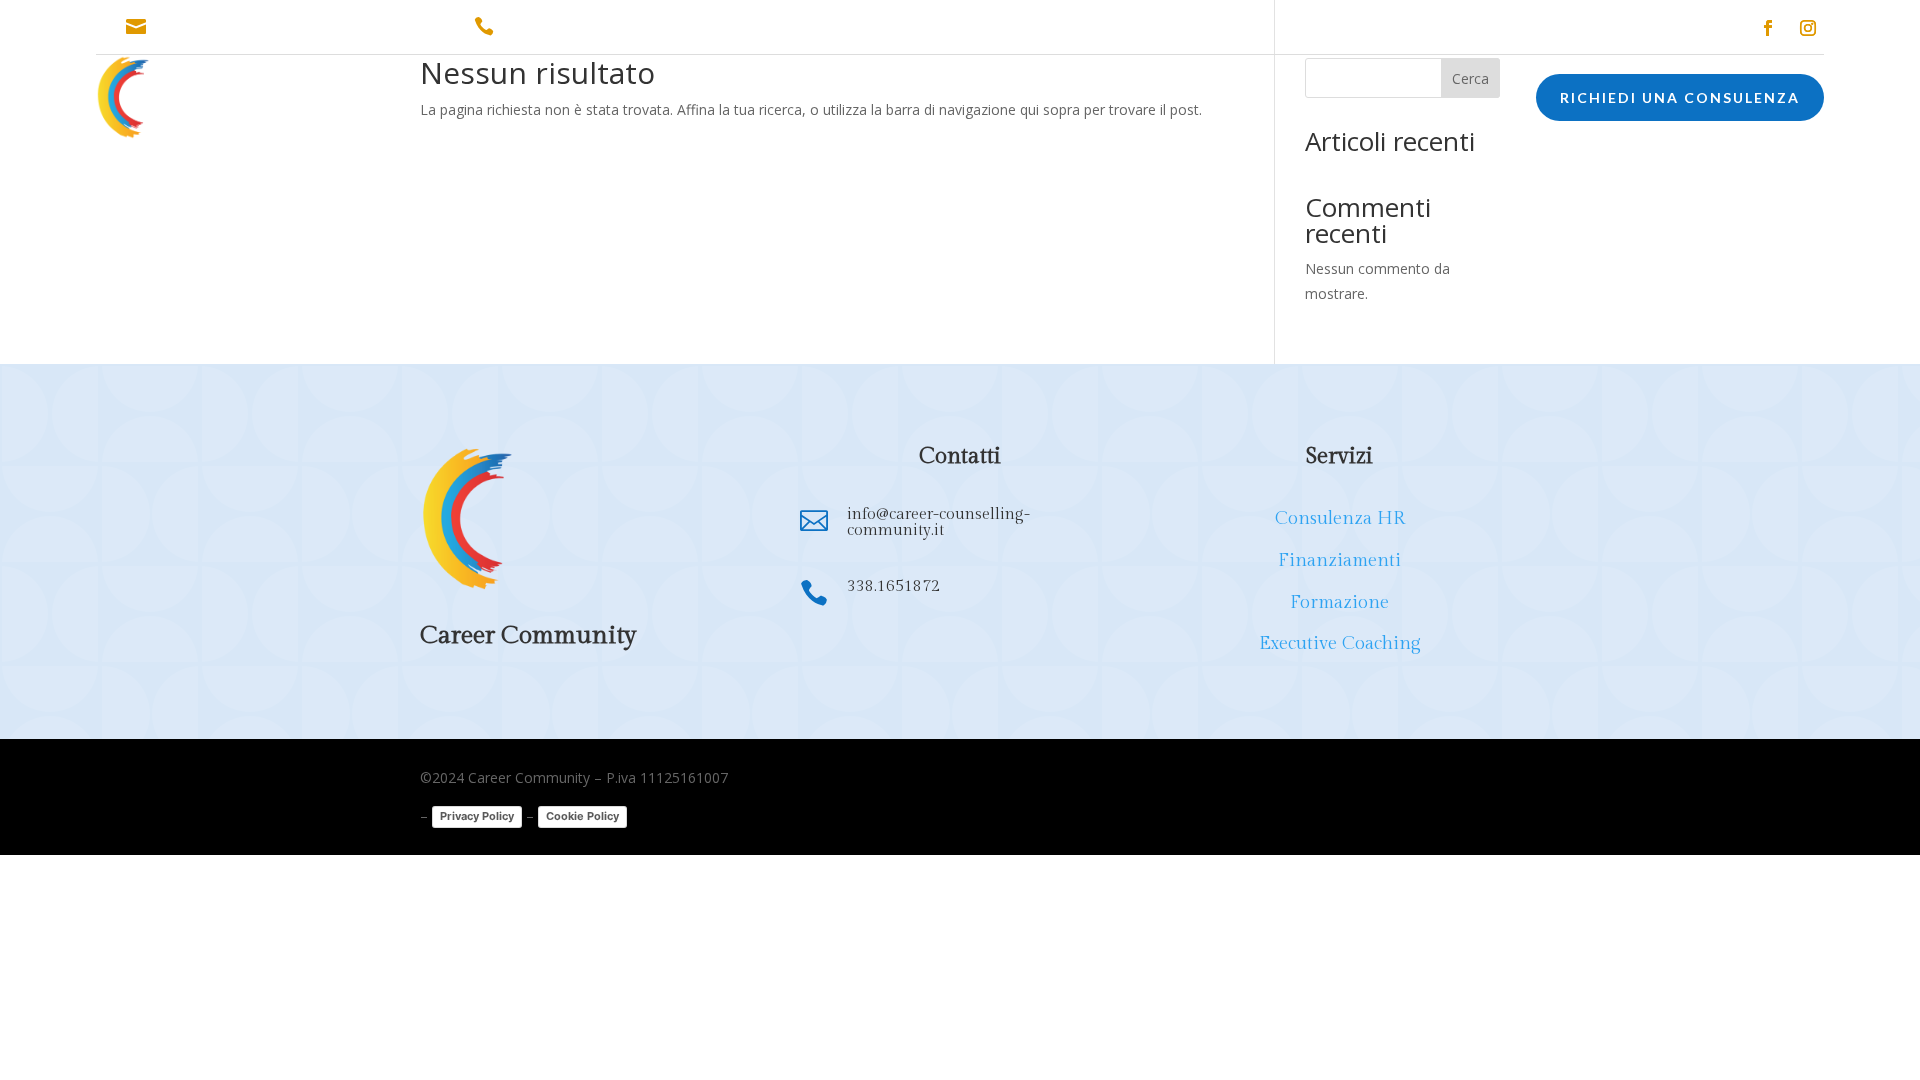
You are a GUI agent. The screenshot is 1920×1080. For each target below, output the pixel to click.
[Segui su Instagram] (1808, 28)
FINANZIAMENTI (809, 100)
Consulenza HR (1340, 518)
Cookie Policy (582, 816)
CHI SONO (538, 100)
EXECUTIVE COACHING (1100, 100)
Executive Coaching (1340, 643)
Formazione (1339, 602)
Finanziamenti (1339, 560)
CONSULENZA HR (664, 100)
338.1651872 (548, 27)
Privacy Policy (477, 816)
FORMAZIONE (939, 100)
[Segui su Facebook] (1768, 28)
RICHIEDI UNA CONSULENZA (1680, 97)
